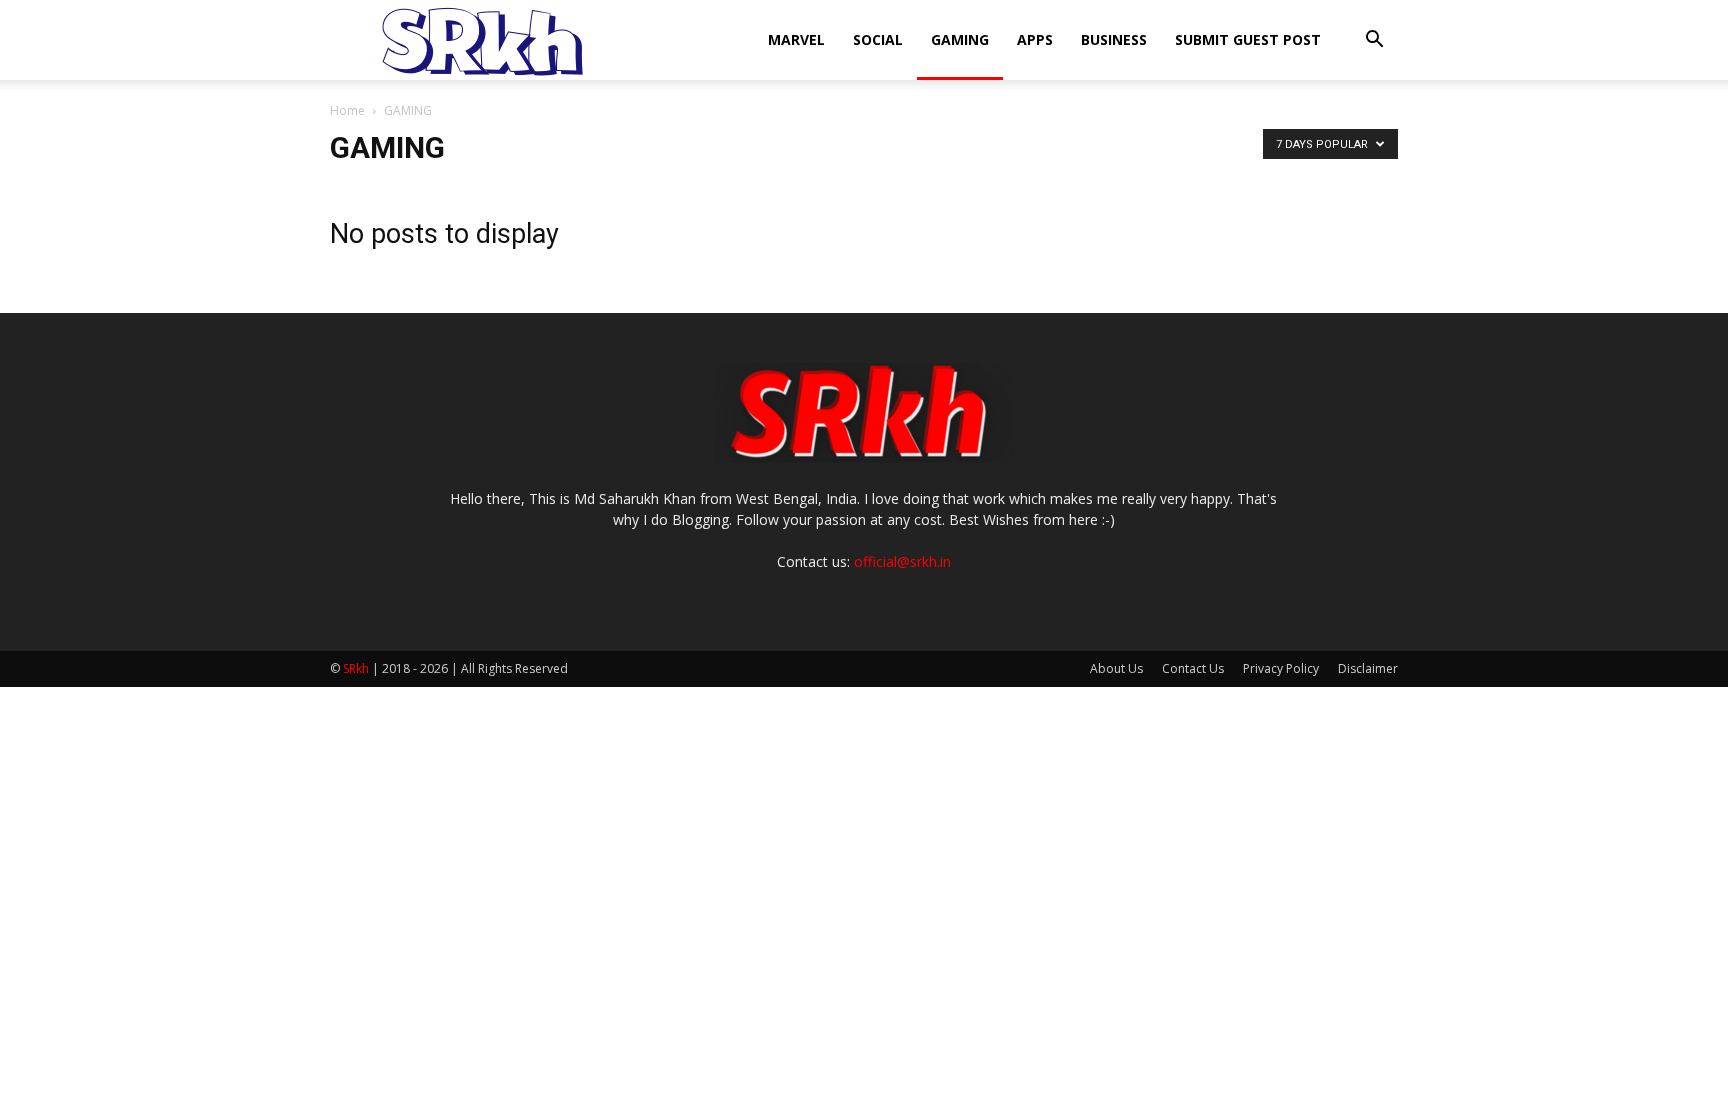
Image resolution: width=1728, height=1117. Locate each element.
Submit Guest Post (1248, 39)
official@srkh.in (902, 561)
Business (1114, 39)
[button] (1374, 41)
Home (347, 110)
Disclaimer (1368, 668)
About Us (1116, 668)
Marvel (796, 39)
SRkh (356, 668)
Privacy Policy (1281, 668)
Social (878, 39)
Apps (1035, 39)
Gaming (960, 39)
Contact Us (1193, 668)
